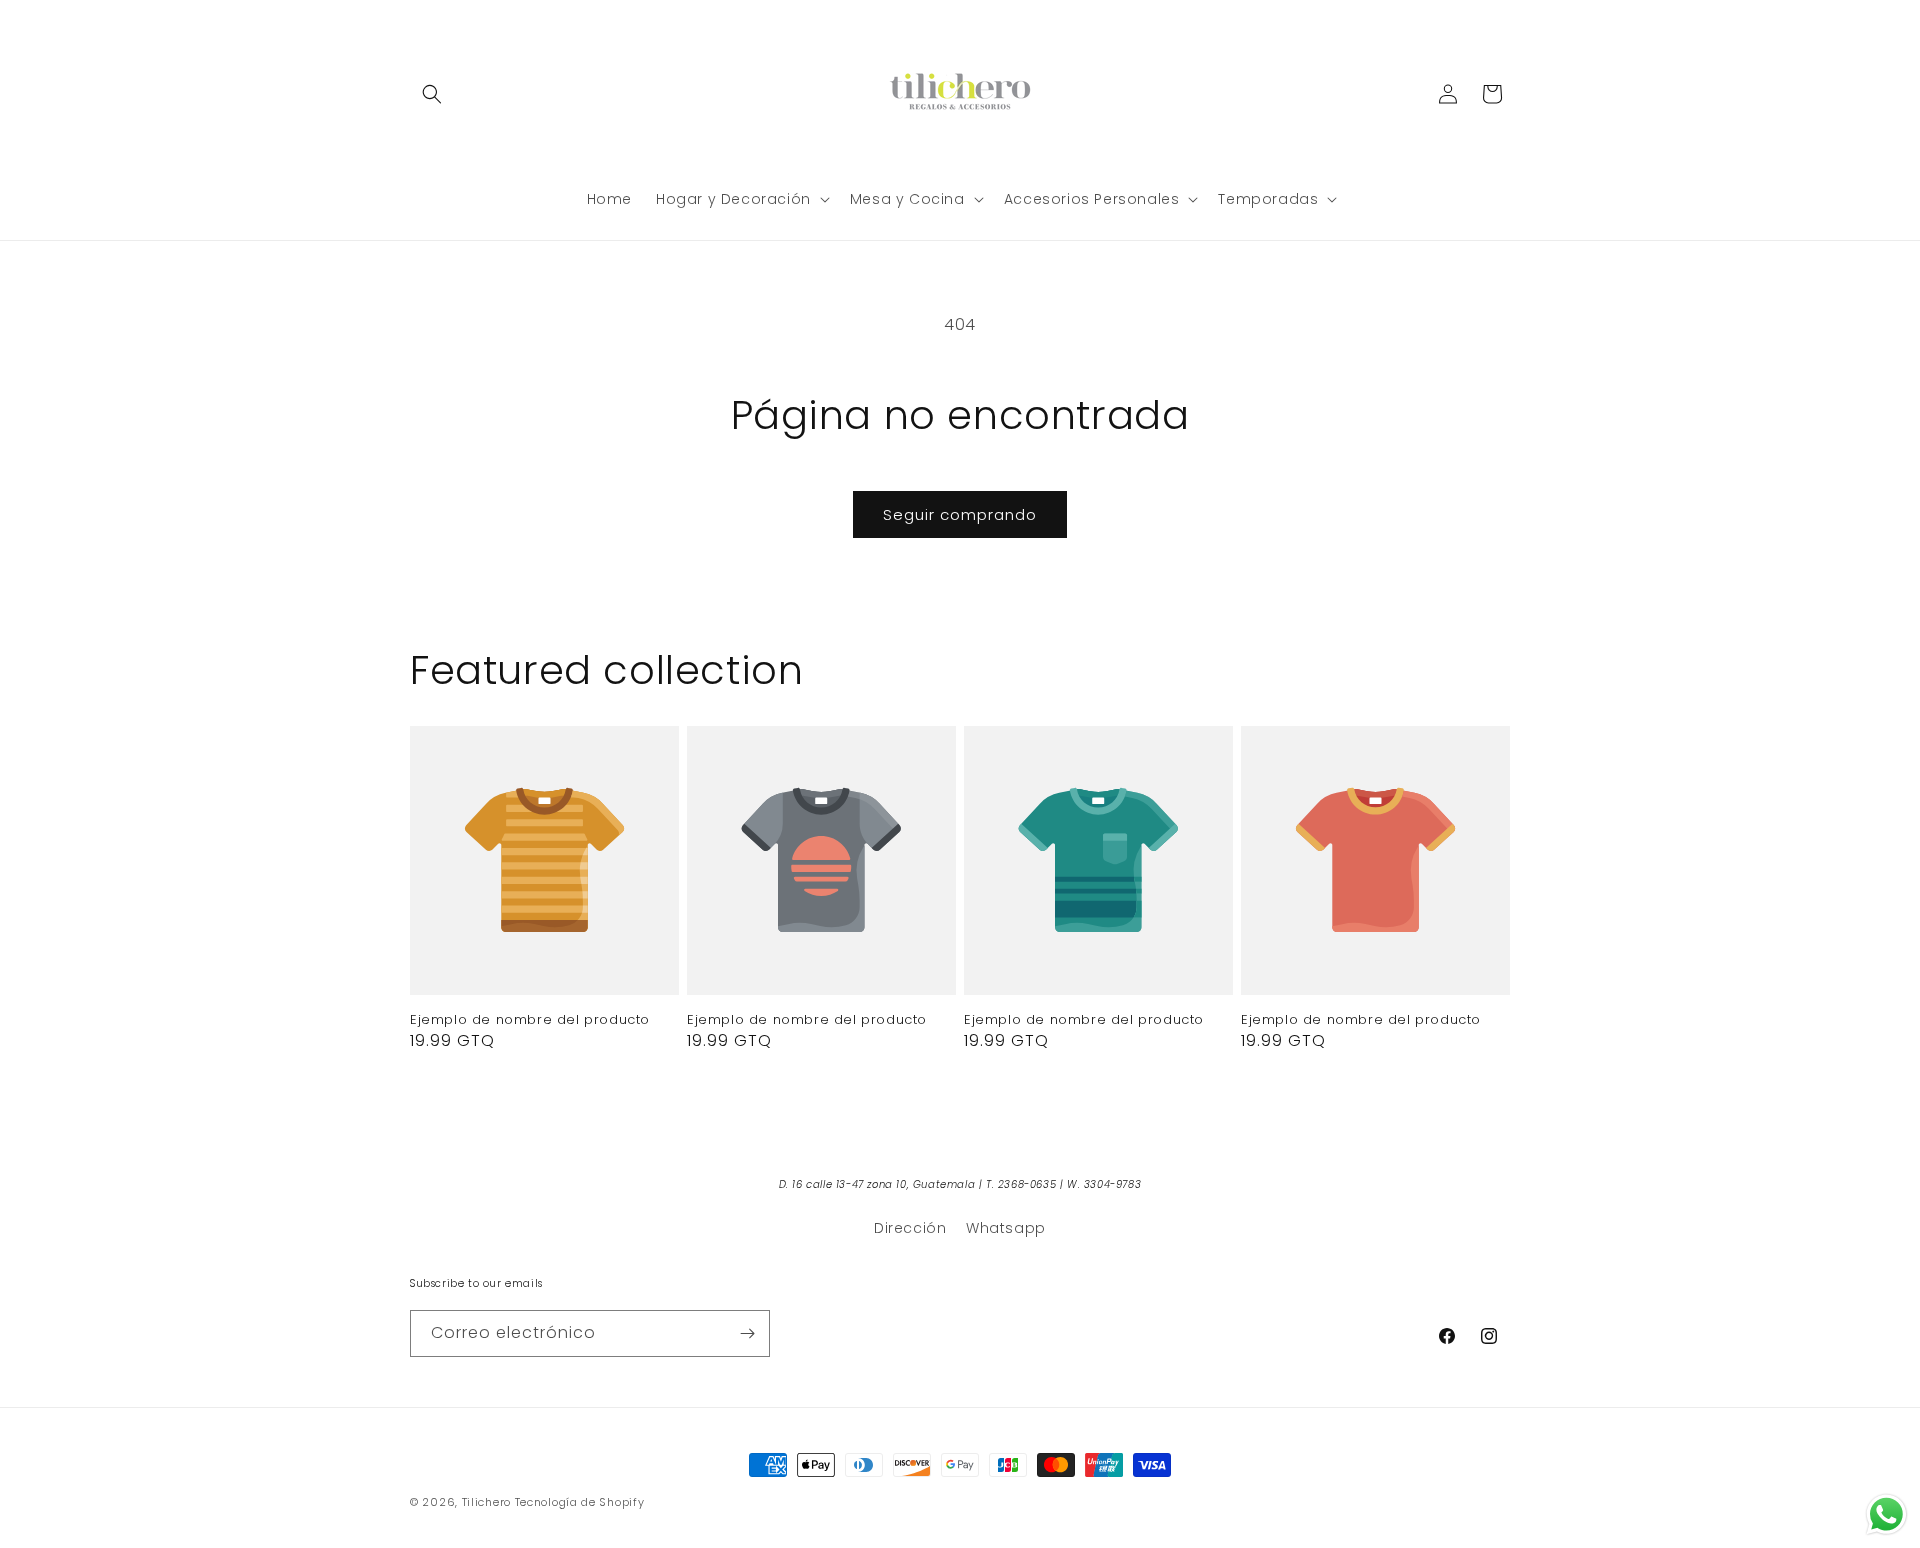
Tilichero (486, 1502)
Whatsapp (1006, 1228)
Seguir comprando (960, 514)
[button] (432, 94)
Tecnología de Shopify (580, 1502)
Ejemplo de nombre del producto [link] (530, 1020)
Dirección (910, 1228)
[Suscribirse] (747, 1333)
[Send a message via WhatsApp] (1886, 1514)
